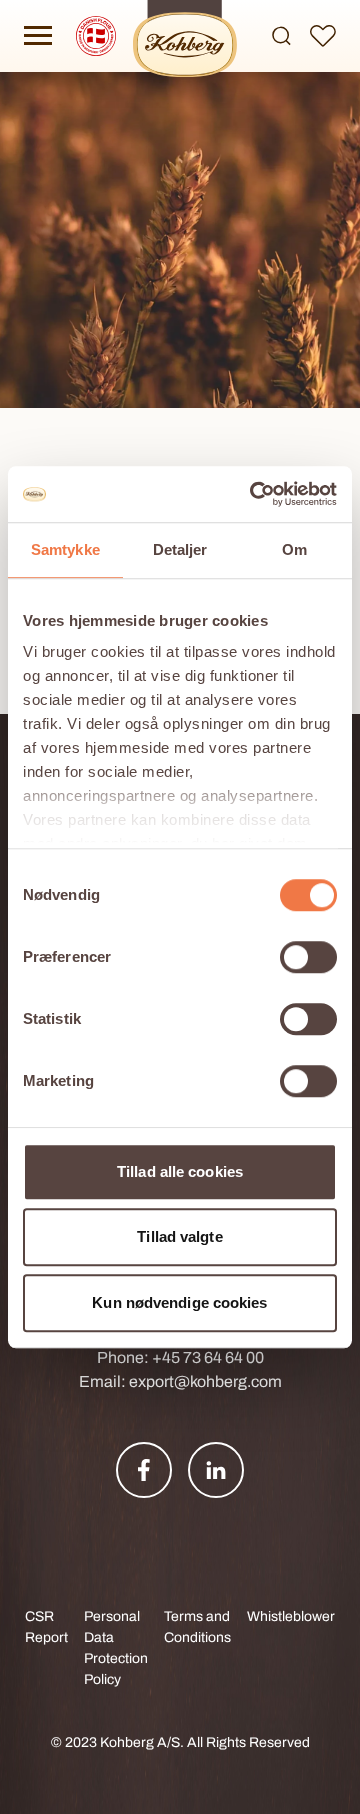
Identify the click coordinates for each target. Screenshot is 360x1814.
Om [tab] (294, 549)
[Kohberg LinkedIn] (216, 1470)
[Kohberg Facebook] (144, 1470)
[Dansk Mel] (96, 36)
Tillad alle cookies (180, 1171)
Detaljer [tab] (180, 549)
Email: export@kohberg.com (180, 1381)
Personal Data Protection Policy (116, 1648)
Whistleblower (291, 1616)
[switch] (308, 957)
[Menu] (38, 35)
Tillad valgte (179, 1236)
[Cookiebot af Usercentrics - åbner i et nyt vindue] (254, 494)
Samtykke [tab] (65, 549)
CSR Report (46, 1627)
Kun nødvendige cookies (179, 1302)
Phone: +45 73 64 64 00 (180, 1357)
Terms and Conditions (197, 1627)
